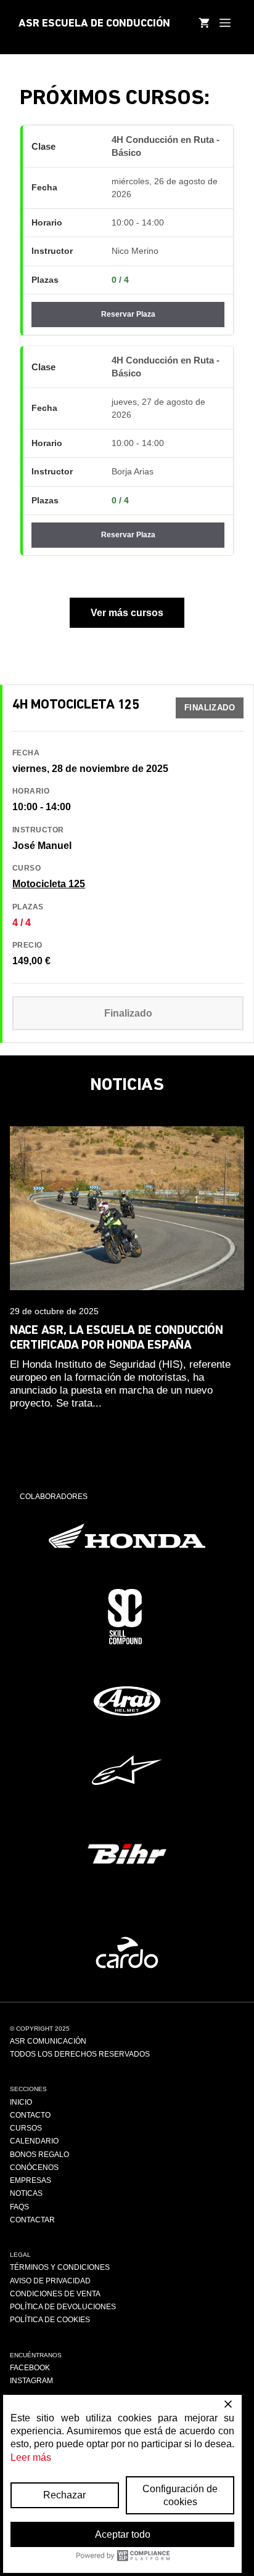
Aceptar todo (123, 2534)
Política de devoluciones (63, 2307)
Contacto (30, 2115)
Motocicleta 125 (49, 884)
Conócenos (34, 2168)
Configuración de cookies (180, 2495)
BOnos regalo (39, 2155)
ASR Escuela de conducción (94, 24)
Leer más (31, 2457)
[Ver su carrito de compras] (204, 25)
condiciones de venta (55, 2294)
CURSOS (26, 2128)
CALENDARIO (34, 2141)
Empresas (31, 2180)
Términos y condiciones (60, 2267)
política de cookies (50, 2320)
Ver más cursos (127, 613)
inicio (21, 2102)
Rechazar (64, 2495)
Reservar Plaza (128, 314)
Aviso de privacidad (50, 2281)
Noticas (26, 2193)
